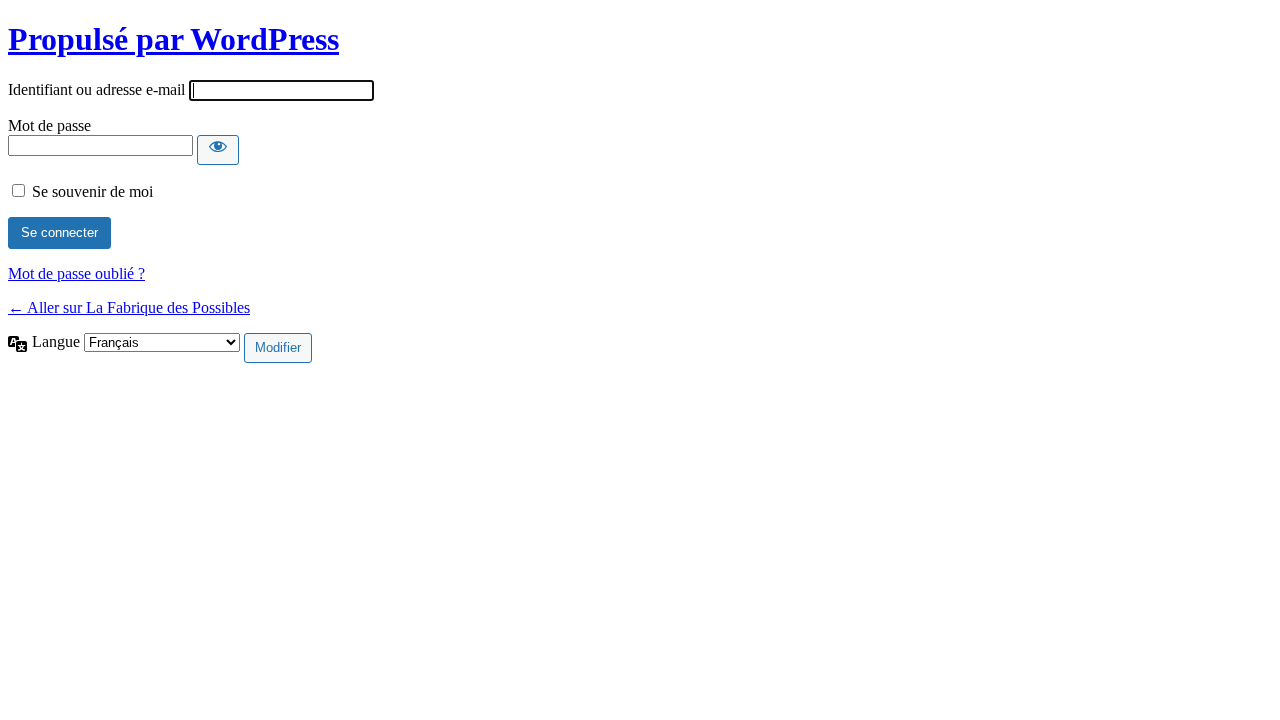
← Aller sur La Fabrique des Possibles (129, 307)
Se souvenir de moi (92, 191)
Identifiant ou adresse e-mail (96, 89)
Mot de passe (49, 125)
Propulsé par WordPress (173, 39)
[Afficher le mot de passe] (218, 150)
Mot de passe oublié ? (76, 273)
